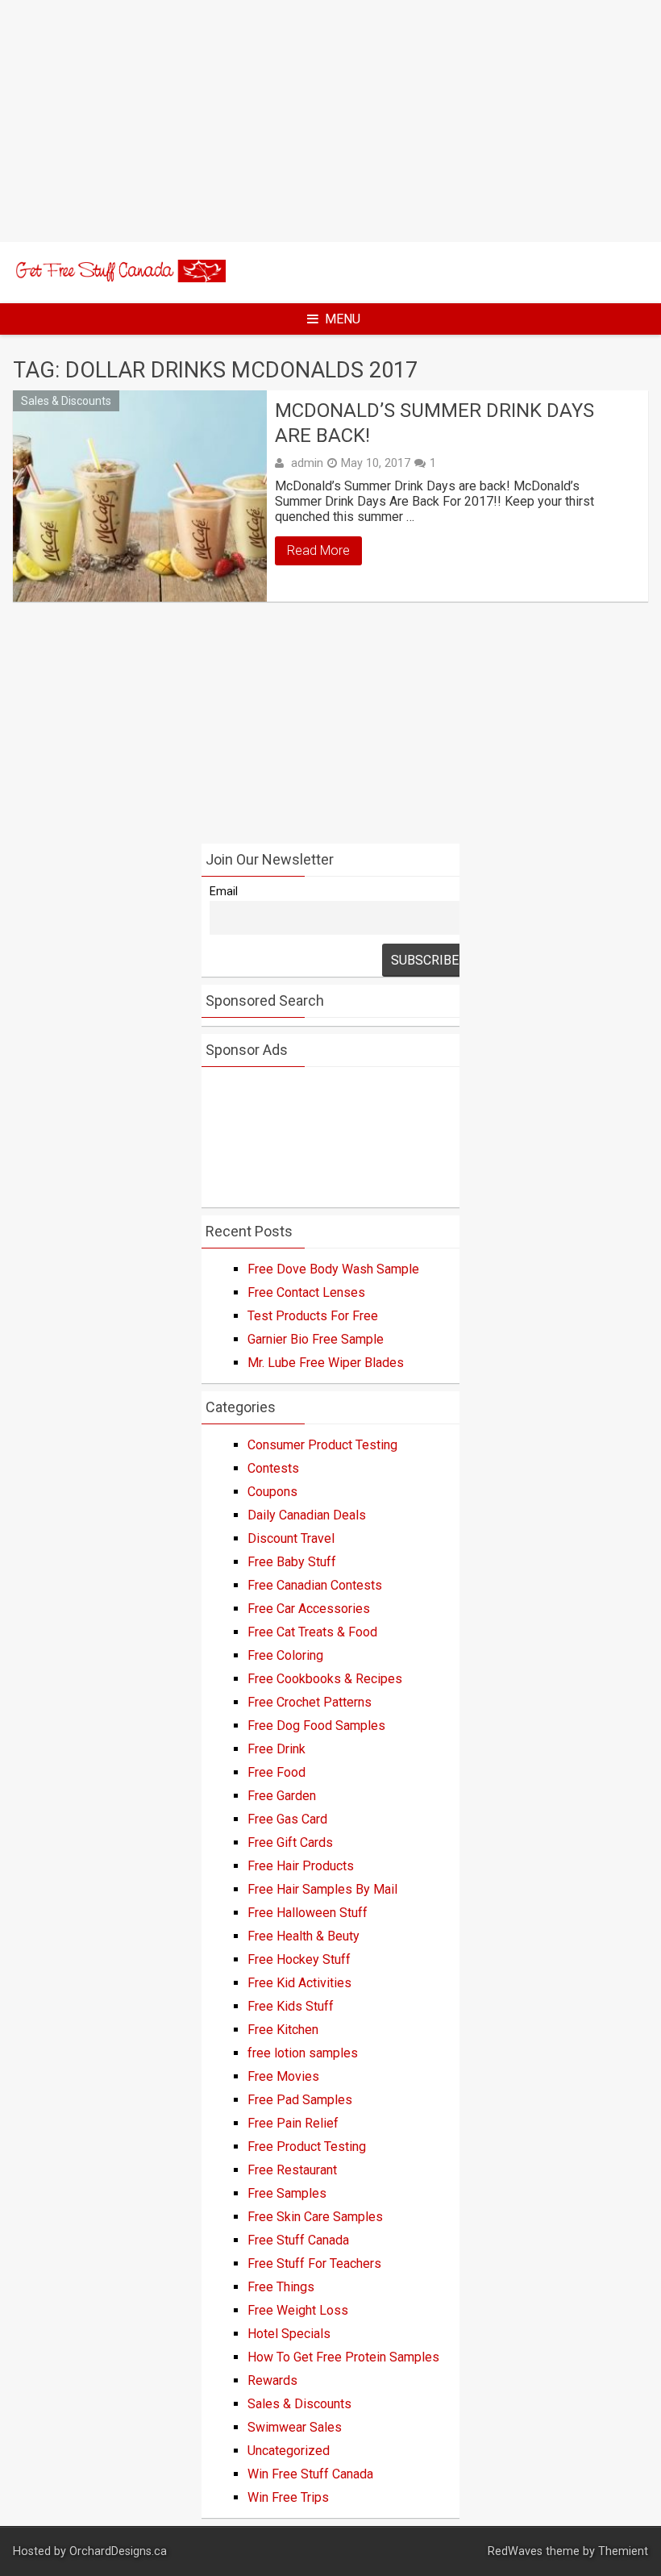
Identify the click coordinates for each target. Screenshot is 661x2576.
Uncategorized (289, 2451)
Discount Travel (291, 1538)
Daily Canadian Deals (307, 1515)
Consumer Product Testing (322, 1445)
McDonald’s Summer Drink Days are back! (434, 423)
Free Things (281, 2287)
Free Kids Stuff (291, 2006)
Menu (343, 319)
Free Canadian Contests (315, 1585)
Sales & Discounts (66, 401)
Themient (623, 2551)
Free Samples (287, 2193)
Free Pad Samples (300, 2100)
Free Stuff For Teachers (314, 2263)
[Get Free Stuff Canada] (119, 278)
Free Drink (276, 1749)
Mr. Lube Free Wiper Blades (326, 1363)
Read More (318, 550)
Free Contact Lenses (306, 1292)
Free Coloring (285, 1655)
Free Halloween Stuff (308, 1913)
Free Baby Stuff (292, 1562)
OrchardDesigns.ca (118, 2551)
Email (224, 892)
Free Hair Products (301, 1866)
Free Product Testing (307, 2147)
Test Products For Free (313, 1316)
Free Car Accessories (309, 1609)
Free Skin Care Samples (315, 2217)
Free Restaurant (292, 2170)
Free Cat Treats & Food (312, 1632)
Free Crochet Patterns (310, 1702)
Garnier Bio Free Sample (316, 1339)
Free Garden (282, 1796)
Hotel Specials (289, 2334)
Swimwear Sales (295, 2427)
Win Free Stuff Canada (310, 2474)
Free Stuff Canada (298, 2240)
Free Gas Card (287, 1819)
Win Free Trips (288, 2497)
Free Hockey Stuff (299, 1959)
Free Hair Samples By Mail (322, 1889)
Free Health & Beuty (303, 1936)
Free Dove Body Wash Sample (333, 1269)
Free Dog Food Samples (316, 1726)
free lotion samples (303, 2053)
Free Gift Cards (290, 1842)
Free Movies (283, 2076)
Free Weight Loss (298, 2310)
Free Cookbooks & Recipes (325, 1679)
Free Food (276, 1772)
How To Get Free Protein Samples (343, 2357)
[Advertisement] (330, 121)
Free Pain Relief (293, 2123)
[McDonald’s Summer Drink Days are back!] (140, 496)
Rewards (272, 2380)
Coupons (272, 1492)
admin (307, 463)
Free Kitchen (283, 2030)
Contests (273, 1468)
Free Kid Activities (299, 1983)
